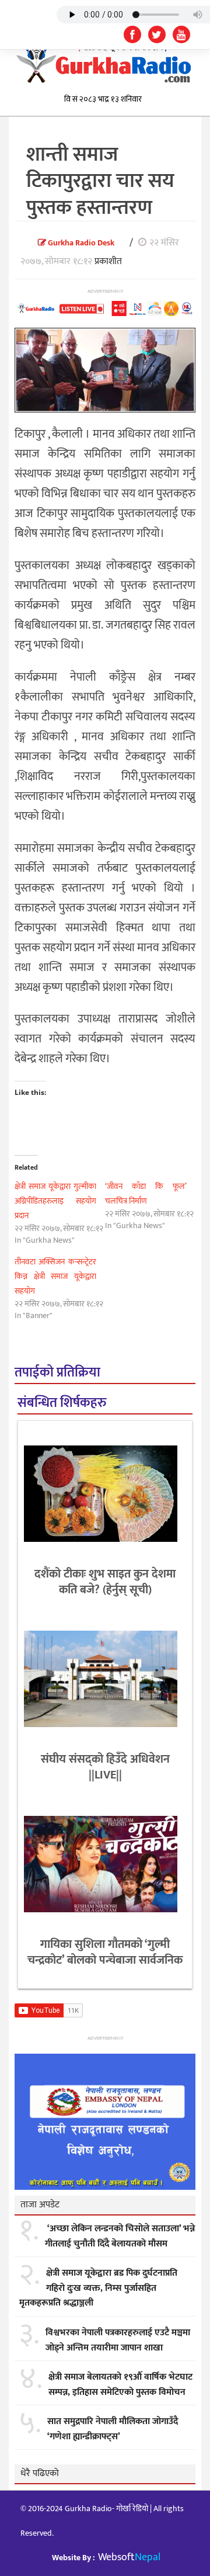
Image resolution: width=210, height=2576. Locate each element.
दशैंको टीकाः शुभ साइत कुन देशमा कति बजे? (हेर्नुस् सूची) (105, 1582)
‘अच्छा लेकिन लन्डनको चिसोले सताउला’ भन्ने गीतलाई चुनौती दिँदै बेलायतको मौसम (120, 2236)
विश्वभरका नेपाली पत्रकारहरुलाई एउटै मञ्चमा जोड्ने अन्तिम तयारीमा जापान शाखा (118, 2340)
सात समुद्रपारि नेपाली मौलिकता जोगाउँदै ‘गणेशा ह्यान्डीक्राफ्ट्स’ (113, 2429)
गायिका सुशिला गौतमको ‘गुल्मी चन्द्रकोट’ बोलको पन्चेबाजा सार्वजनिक (105, 1952)
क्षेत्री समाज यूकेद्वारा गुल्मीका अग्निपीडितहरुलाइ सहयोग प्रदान (55, 1201)
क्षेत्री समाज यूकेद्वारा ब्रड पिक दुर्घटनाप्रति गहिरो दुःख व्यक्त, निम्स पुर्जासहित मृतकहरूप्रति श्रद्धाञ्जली (98, 2288)
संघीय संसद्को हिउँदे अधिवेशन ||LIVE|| (105, 1767)
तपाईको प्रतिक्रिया (57, 1373)
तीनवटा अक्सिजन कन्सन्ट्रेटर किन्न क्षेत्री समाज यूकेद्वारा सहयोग (55, 1276)
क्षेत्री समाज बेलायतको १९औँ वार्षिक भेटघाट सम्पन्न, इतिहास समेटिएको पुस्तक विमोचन (120, 2385)
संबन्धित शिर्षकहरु (62, 1403)
